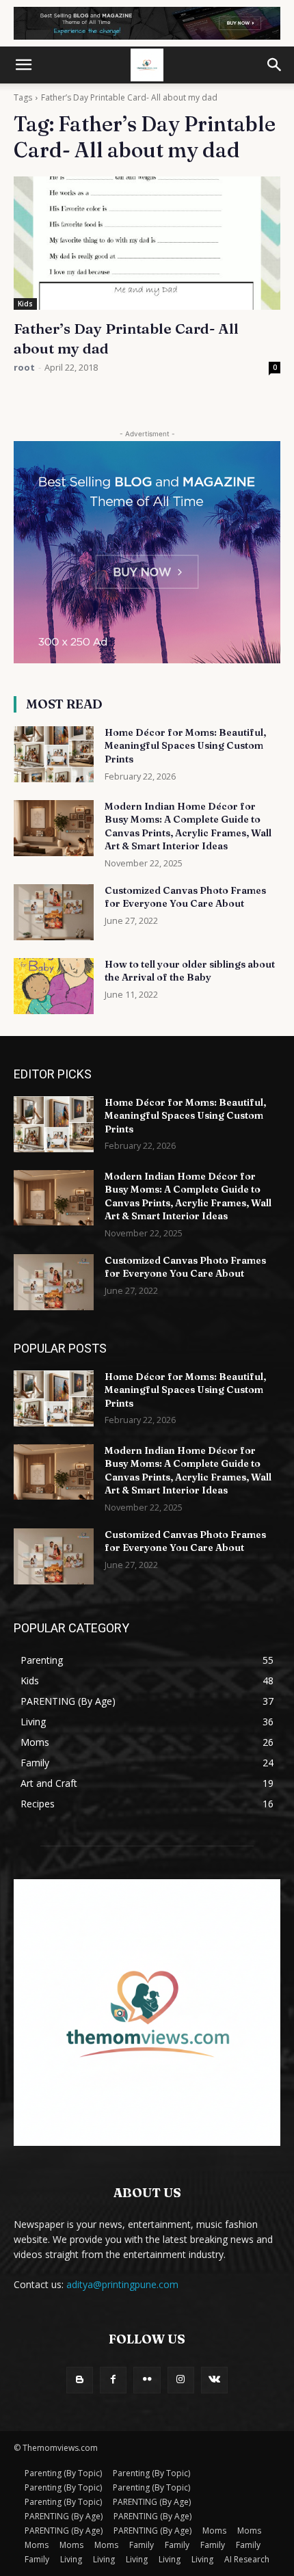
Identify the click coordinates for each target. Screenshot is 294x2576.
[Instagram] (181, 2380)
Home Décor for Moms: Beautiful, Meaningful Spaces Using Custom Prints (185, 746)
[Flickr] (147, 2380)
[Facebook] (113, 2380)
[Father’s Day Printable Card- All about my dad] (147, 243)
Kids (25, 304)
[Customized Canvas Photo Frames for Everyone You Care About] (54, 912)
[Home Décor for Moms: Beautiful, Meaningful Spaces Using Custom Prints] (54, 754)
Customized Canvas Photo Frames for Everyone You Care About (185, 897)
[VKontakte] (214, 2380)
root (24, 367)
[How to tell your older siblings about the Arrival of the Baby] (54, 986)
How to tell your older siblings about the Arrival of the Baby (190, 971)
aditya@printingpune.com (122, 2284)
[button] (23, 65)
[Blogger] (80, 2380)
